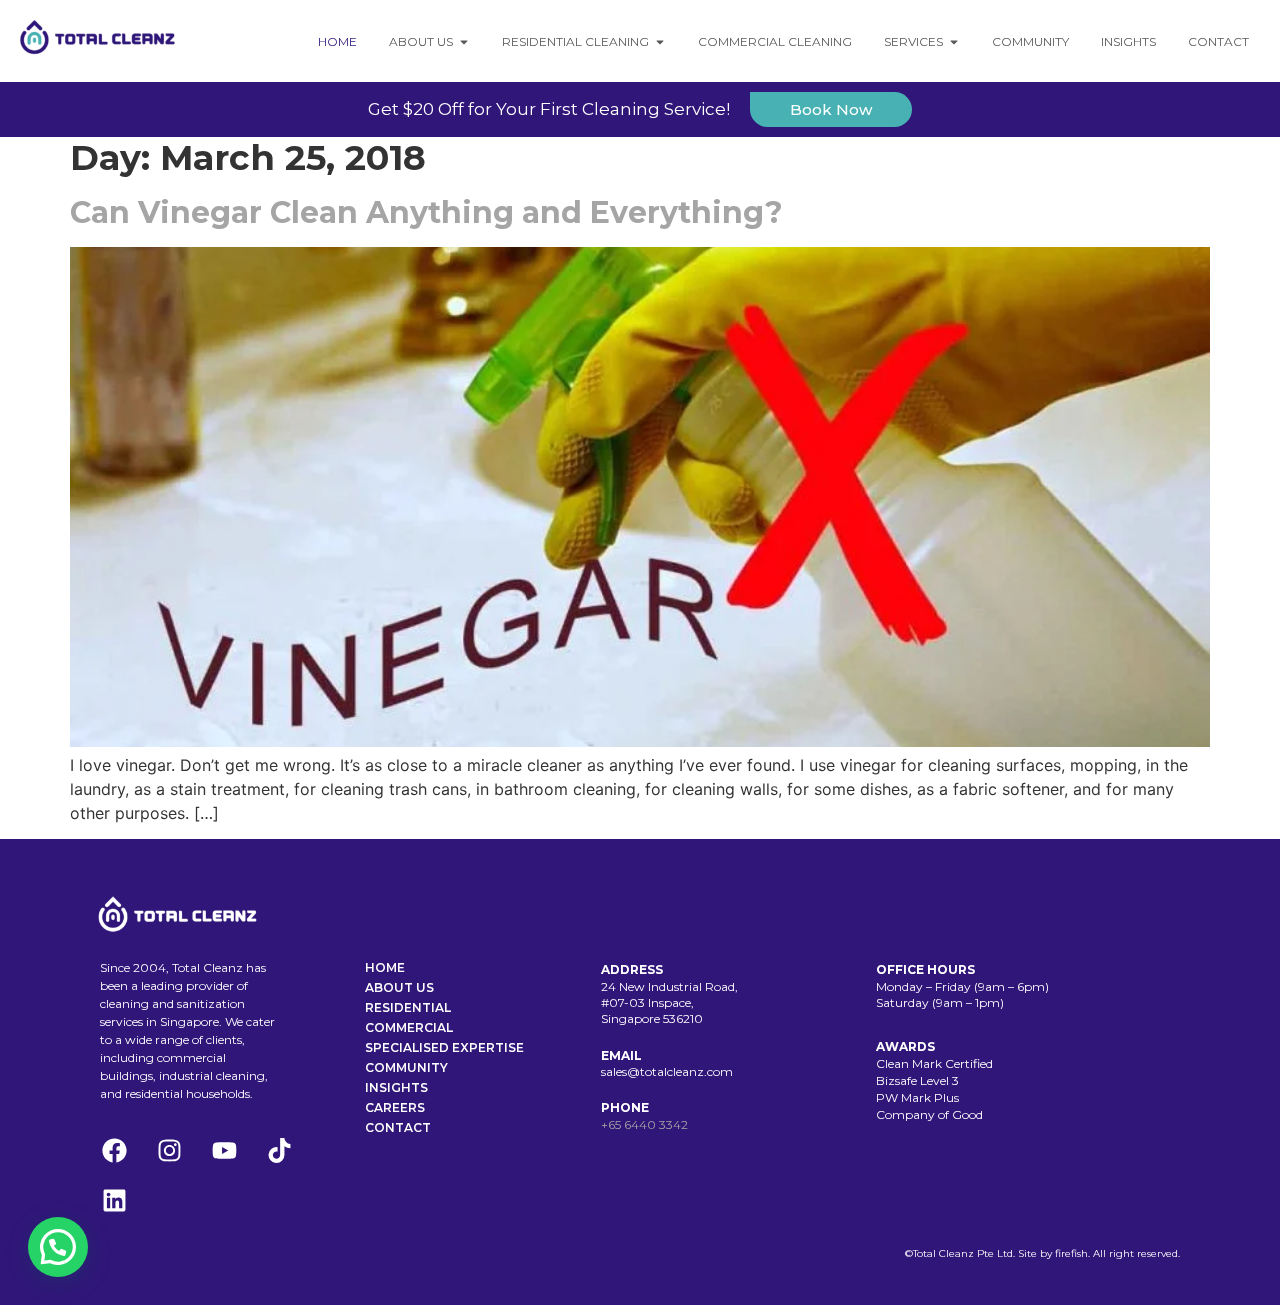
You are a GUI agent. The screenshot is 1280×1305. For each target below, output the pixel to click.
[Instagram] (169, 1151)
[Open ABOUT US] (464, 42)
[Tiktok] (279, 1151)
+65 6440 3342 (644, 1124)
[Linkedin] (114, 1201)
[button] (58, 1247)
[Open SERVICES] (954, 42)
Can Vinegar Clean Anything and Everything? (426, 212)
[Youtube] (224, 1151)
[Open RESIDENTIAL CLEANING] (660, 42)
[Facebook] (114, 1151)
